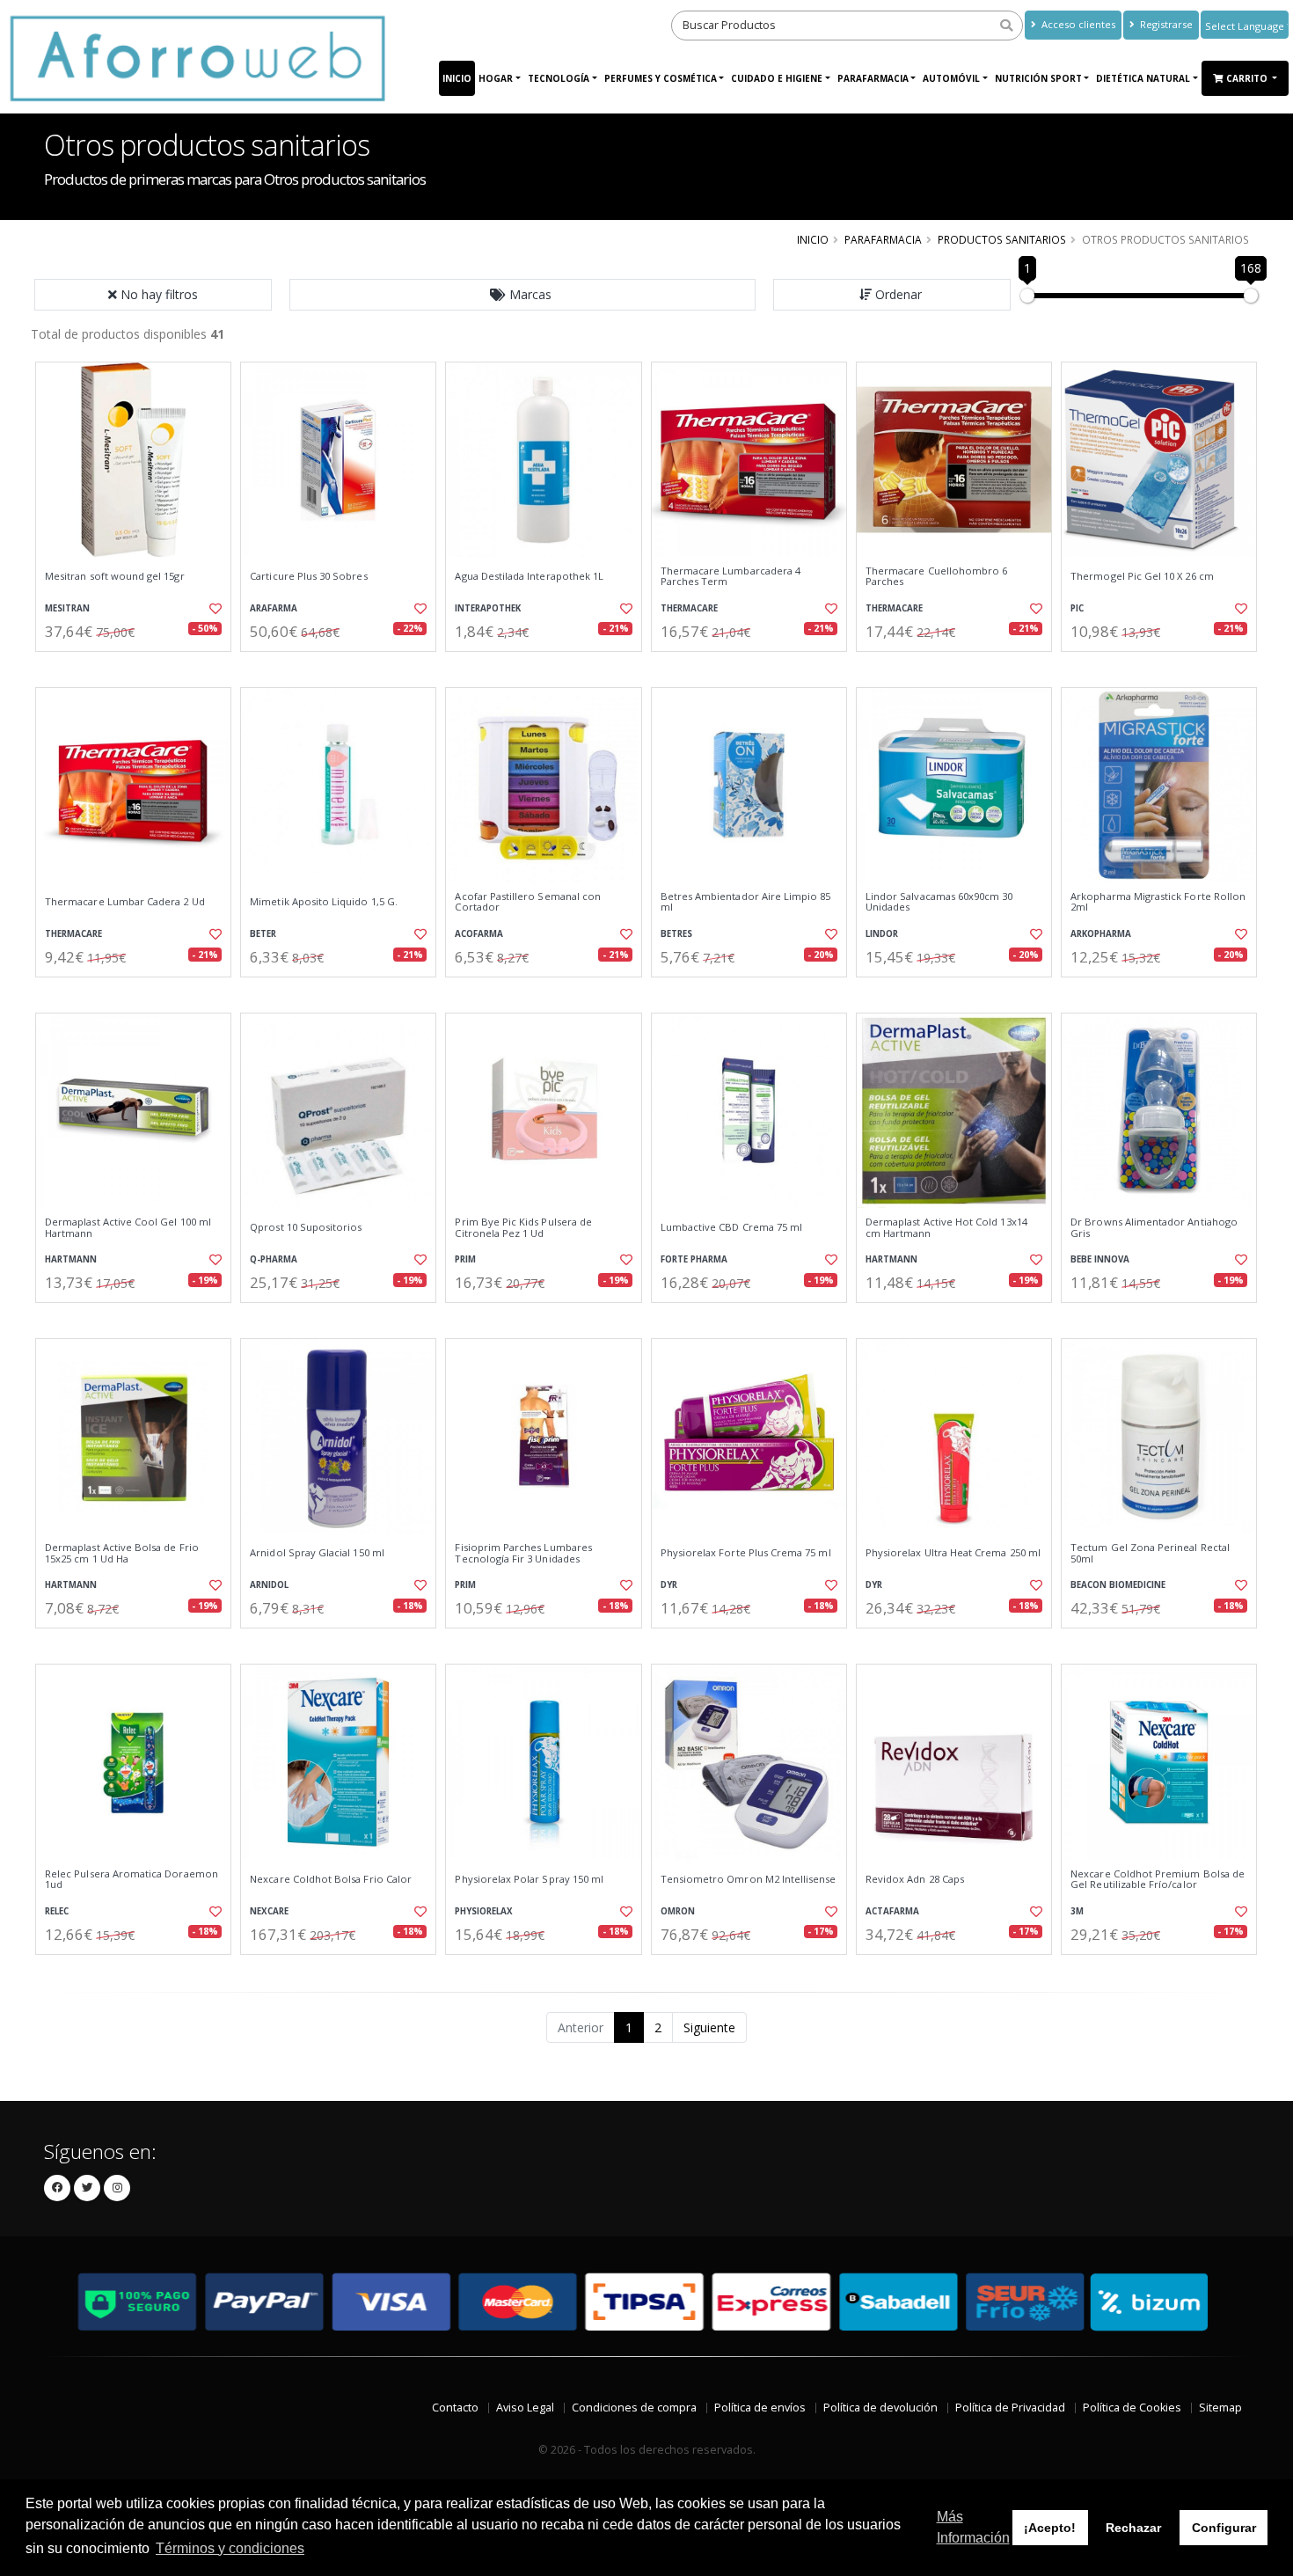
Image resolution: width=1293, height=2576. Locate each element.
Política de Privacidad (1010, 2408)
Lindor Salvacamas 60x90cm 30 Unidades (939, 902)
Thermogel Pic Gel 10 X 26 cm (1142, 576)
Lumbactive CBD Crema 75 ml (731, 1227)
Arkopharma (1101, 934)
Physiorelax (484, 1911)
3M (1077, 1911)
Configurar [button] (1224, 2528)
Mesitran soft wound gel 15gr (115, 576)
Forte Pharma (694, 1259)
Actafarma (892, 1911)
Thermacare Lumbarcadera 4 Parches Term (731, 577)
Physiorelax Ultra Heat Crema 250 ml (953, 1553)
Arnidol (269, 1585)
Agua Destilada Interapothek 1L (529, 576)
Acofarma (479, 934)
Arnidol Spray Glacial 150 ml (317, 1553)
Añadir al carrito (139, 666)
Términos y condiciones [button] (230, 2548)
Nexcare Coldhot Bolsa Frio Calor (331, 1879)
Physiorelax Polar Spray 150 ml (529, 1879)
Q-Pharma (274, 1259)
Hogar (496, 78)
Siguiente (709, 2027)
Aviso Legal (525, 2408)
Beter (263, 934)
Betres (676, 934)
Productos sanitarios (1002, 239)
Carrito (1248, 78)
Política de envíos (760, 2408)
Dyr (669, 1585)
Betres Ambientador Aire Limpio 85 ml (746, 902)
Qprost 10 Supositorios (306, 1227)
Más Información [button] (973, 2527)
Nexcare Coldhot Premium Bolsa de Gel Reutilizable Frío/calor (1158, 1880)
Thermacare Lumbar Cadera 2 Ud (125, 902)
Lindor (882, 934)
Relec (57, 1911)
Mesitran (67, 608)
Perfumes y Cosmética (661, 78)
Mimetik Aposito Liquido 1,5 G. (324, 902)
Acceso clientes (1077, 24)
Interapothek (488, 608)
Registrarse (1165, 24)
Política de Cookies (1132, 2408)
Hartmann (71, 1259)
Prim (465, 1259)
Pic (1077, 608)
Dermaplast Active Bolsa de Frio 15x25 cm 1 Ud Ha (122, 1553)
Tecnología (559, 78)
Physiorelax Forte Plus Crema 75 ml (746, 1553)
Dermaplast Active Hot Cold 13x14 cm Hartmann (946, 1228)
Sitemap (1220, 2408)
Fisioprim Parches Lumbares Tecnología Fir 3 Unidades (523, 1553)
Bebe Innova (1100, 1259)
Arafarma (274, 608)
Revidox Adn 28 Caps (915, 1879)
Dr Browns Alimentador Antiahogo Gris (1154, 1228)
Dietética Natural (1143, 78)
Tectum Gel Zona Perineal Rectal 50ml (1150, 1553)
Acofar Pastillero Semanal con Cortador (528, 902)
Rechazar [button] (1133, 2528)
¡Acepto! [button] (1050, 2528)
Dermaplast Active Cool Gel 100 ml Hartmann (128, 1228)
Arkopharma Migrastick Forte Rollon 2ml (1158, 902)
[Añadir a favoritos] (214, 609)
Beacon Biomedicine (1118, 1585)
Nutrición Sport (1038, 78)
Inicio (457, 78)
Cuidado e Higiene (777, 78)
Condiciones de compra (634, 2408)
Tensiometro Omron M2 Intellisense (749, 1879)
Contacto (455, 2408)
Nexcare (269, 1911)
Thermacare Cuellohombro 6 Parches (936, 577)
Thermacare (689, 608)
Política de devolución (880, 2408)
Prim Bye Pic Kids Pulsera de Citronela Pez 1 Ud (523, 1228)
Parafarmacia (873, 78)
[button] (522, 295)
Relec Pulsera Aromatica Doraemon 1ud (131, 1880)
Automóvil (951, 78)
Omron (678, 1911)
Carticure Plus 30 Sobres (308, 576)
